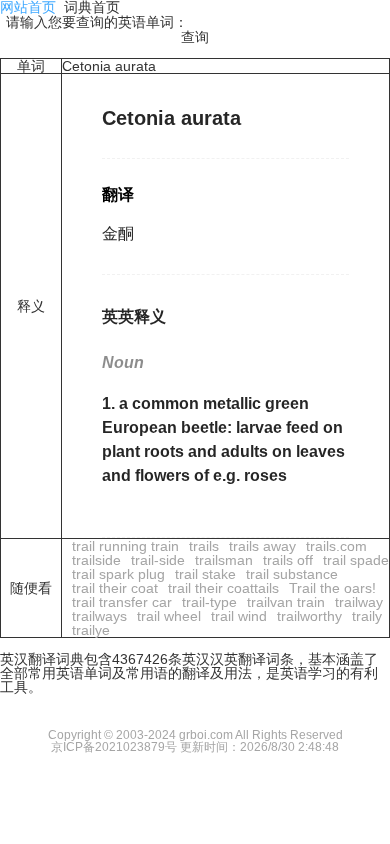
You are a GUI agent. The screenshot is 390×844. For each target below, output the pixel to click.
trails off (288, 560)
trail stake (205, 574)
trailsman (224, 560)
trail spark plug (118, 574)
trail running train (125, 546)
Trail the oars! (332, 588)
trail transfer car (122, 602)
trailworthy (309, 616)
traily (367, 616)
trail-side (158, 560)
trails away (262, 546)
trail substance (292, 574)
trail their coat (115, 588)
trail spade (356, 560)
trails (204, 546)
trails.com (336, 546)
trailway (359, 602)
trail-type (209, 602)
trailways (99, 616)
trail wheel (169, 616)
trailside (96, 560)
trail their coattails (223, 588)
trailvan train (286, 602)
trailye (91, 630)
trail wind (239, 616)
